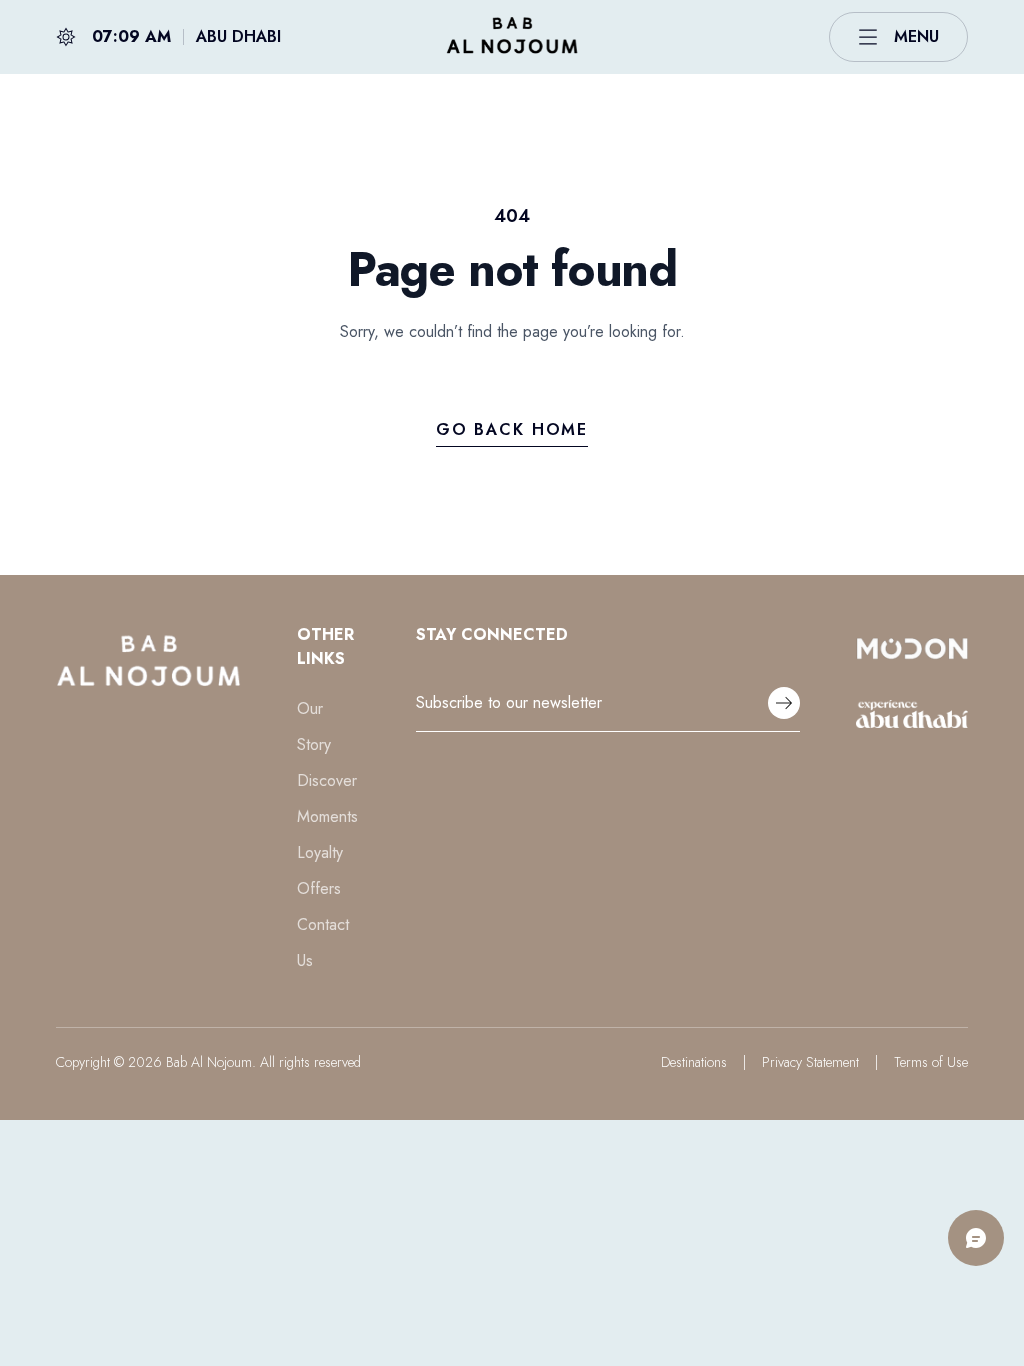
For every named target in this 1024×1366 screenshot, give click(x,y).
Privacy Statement (810, 1062)
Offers (319, 888)
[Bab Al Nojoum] (512, 37)
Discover (327, 780)
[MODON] (912, 648)
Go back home (512, 429)
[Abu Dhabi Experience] (912, 714)
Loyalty (320, 852)
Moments (327, 816)
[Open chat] (976, 1238)
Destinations (694, 1062)
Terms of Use (931, 1062)
